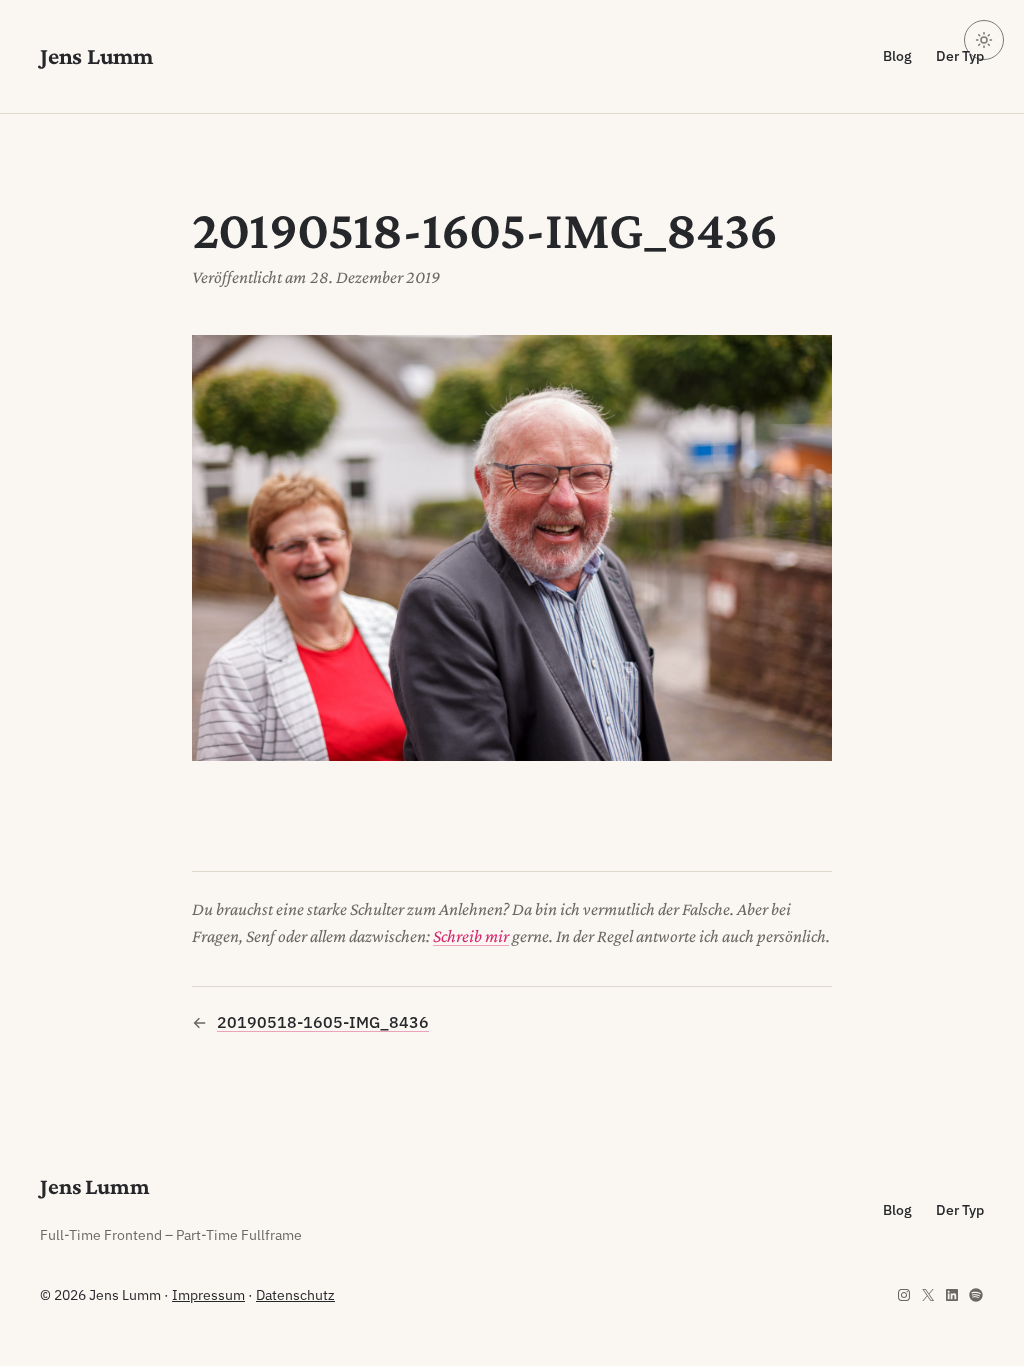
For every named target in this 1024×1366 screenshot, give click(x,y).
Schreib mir (471, 936)
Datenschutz (295, 1295)
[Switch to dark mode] (984, 40)
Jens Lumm (96, 55)
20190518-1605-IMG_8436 (323, 1022)
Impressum (208, 1295)
